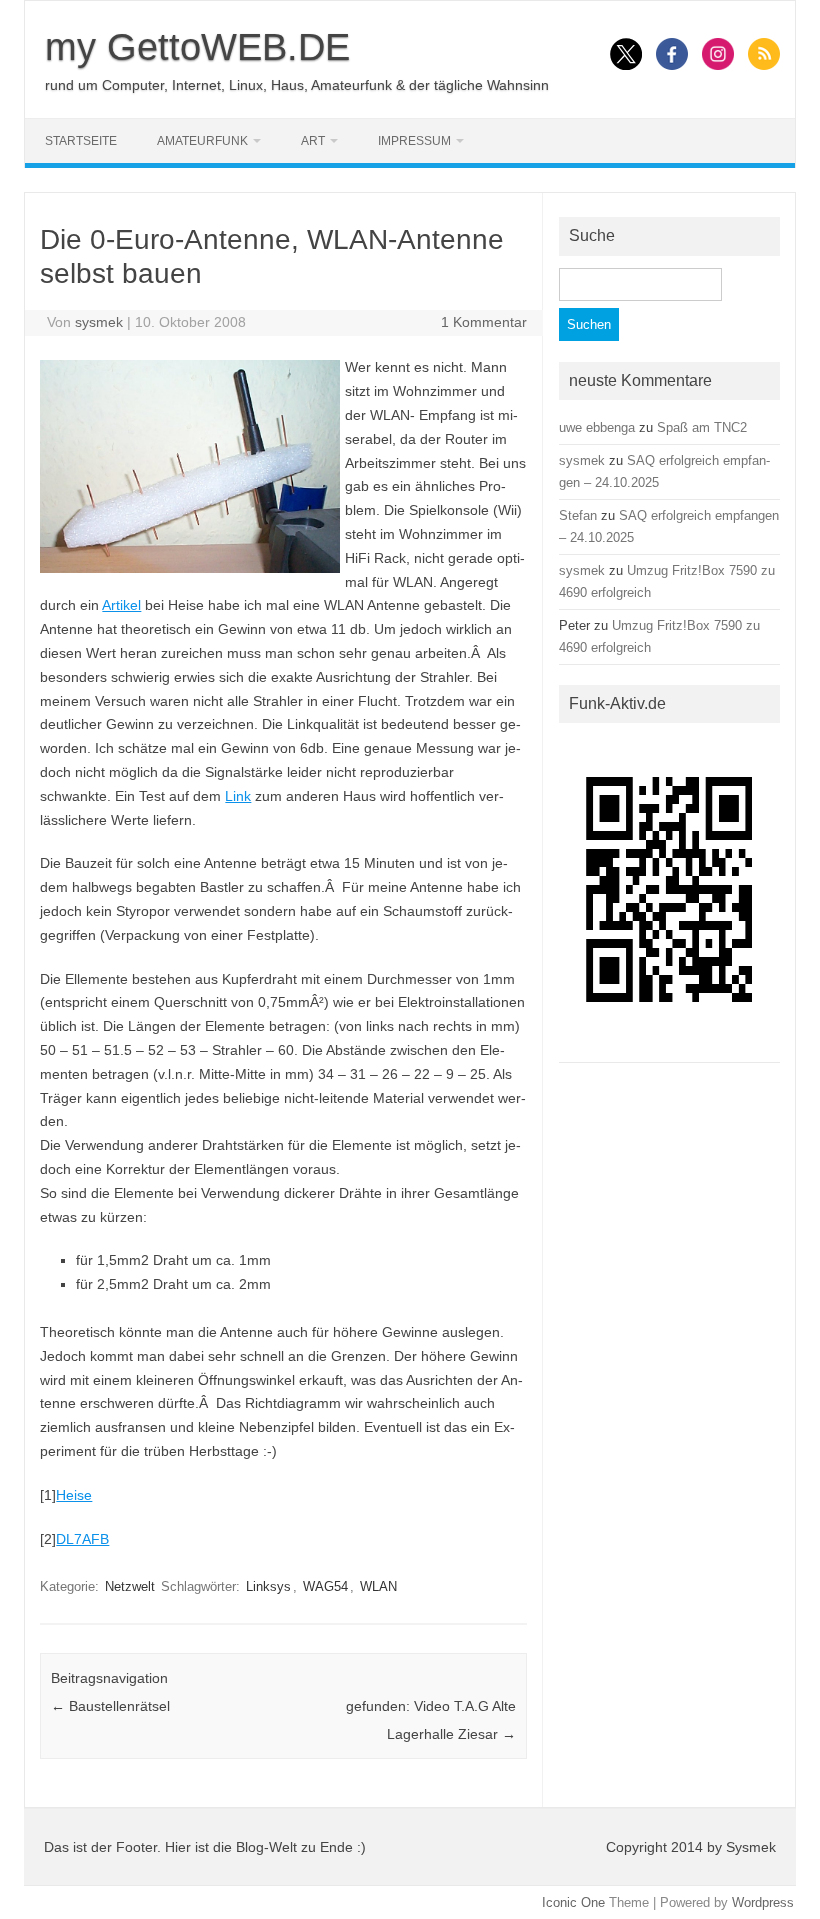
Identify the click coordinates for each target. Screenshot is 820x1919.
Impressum (414, 141)
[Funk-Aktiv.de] (669, 1045)
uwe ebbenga (597, 427)
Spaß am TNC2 (702, 427)
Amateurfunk (202, 141)
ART (313, 141)
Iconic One (573, 1902)
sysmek (99, 322)
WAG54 (325, 1586)
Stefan (578, 515)
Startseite (81, 141)
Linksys (268, 1586)
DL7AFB (82, 1539)
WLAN (378, 1586)
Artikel (121, 605)
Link (238, 796)
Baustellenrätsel (110, 1706)
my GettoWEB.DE (197, 47)
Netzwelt (130, 1586)
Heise (74, 1495)
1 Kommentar (484, 322)
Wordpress (763, 1902)
